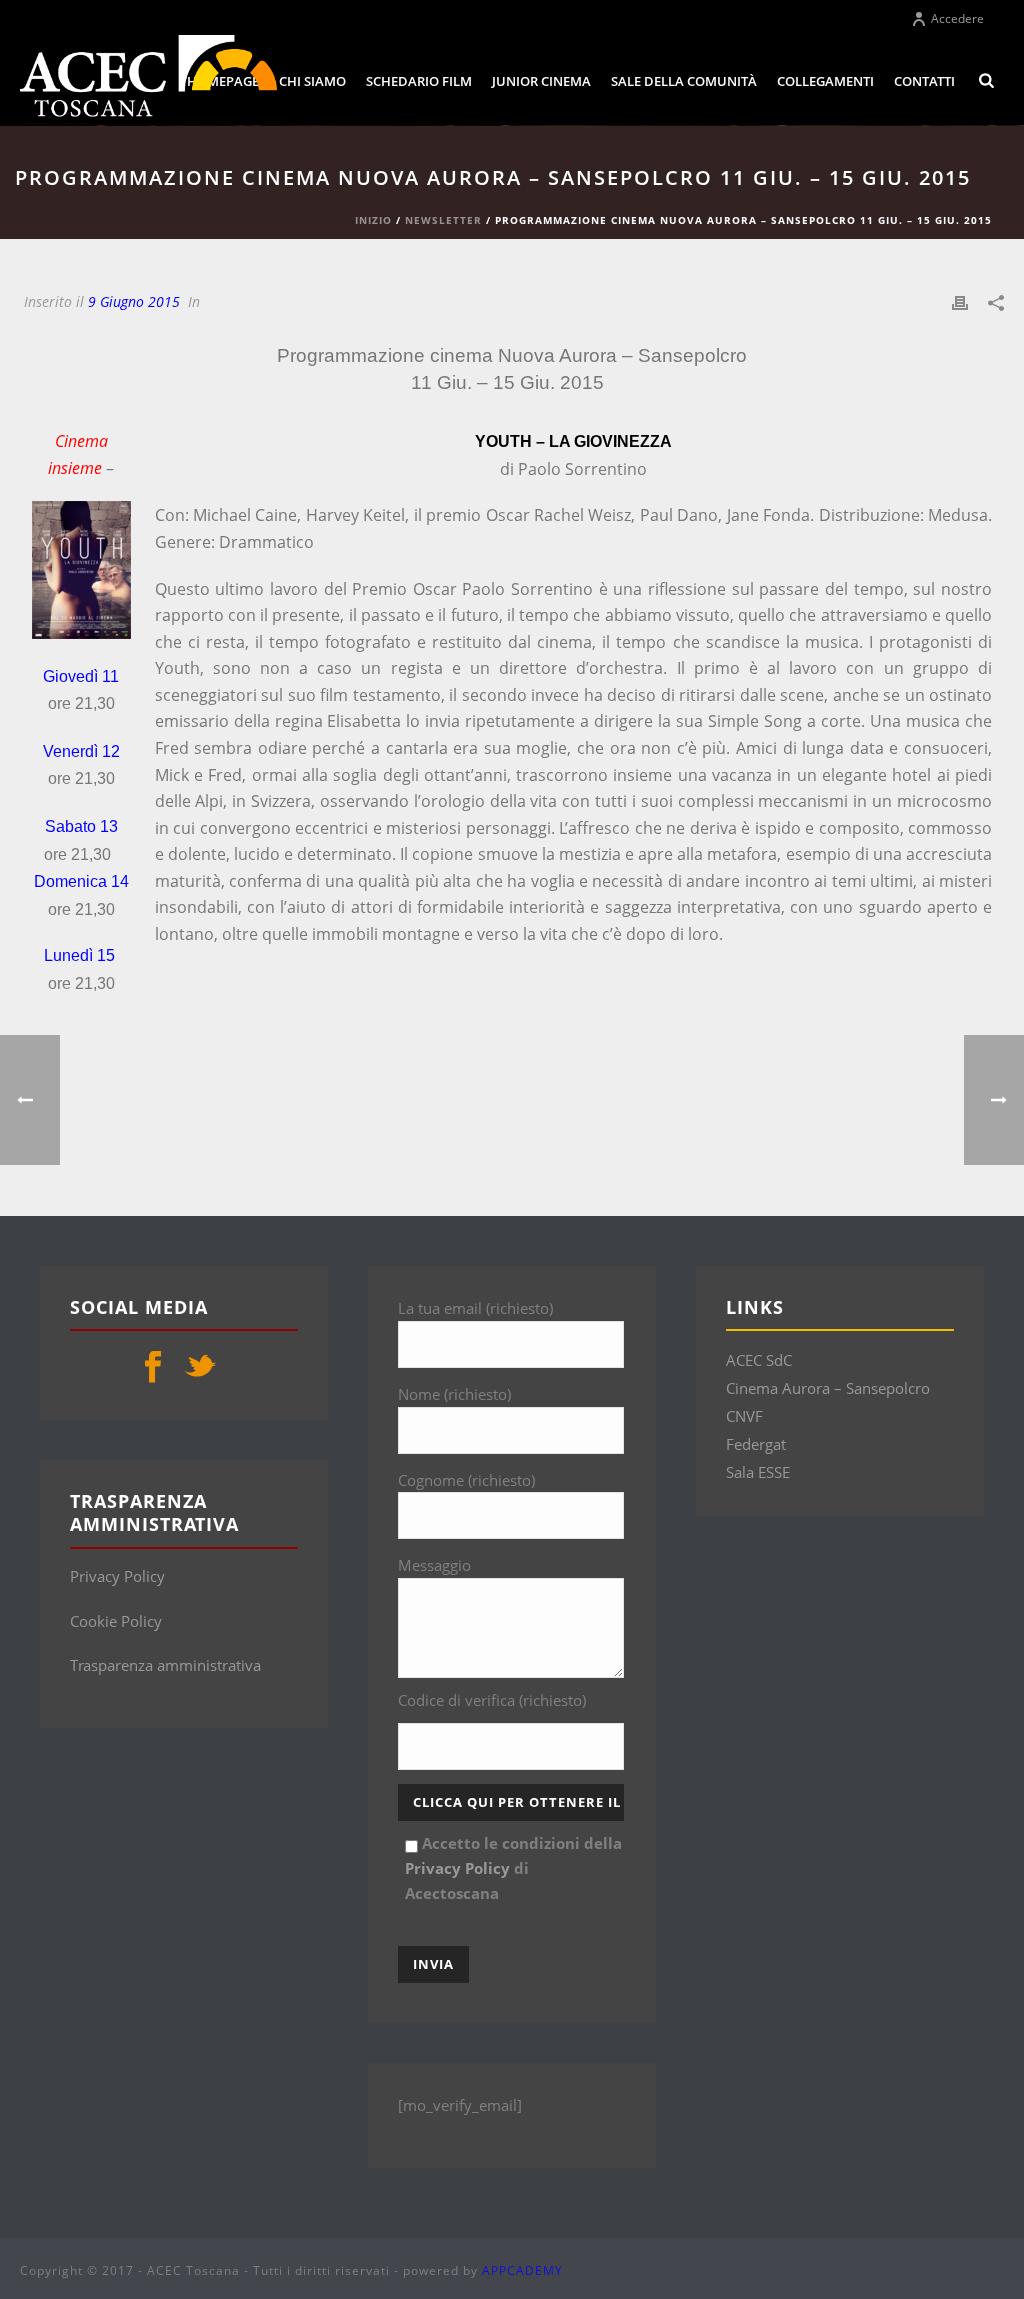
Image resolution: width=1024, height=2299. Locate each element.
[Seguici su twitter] (200, 1368)
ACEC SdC (759, 1360)
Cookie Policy (116, 1621)
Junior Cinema (541, 81)
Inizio (373, 220)
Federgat (756, 1444)
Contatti (924, 81)
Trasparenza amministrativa (165, 1665)
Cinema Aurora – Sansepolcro (828, 1388)
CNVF (744, 1416)
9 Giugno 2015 (134, 301)
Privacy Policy (117, 1576)
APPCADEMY (522, 2270)
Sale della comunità (684, 81)
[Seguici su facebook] (153, 1368)
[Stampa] (960, 301)
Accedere (957, 18)
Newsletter (443, 220)
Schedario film (419, 81)
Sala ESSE (758, 1472)
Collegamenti (825, 81)
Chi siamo (312, 81)
